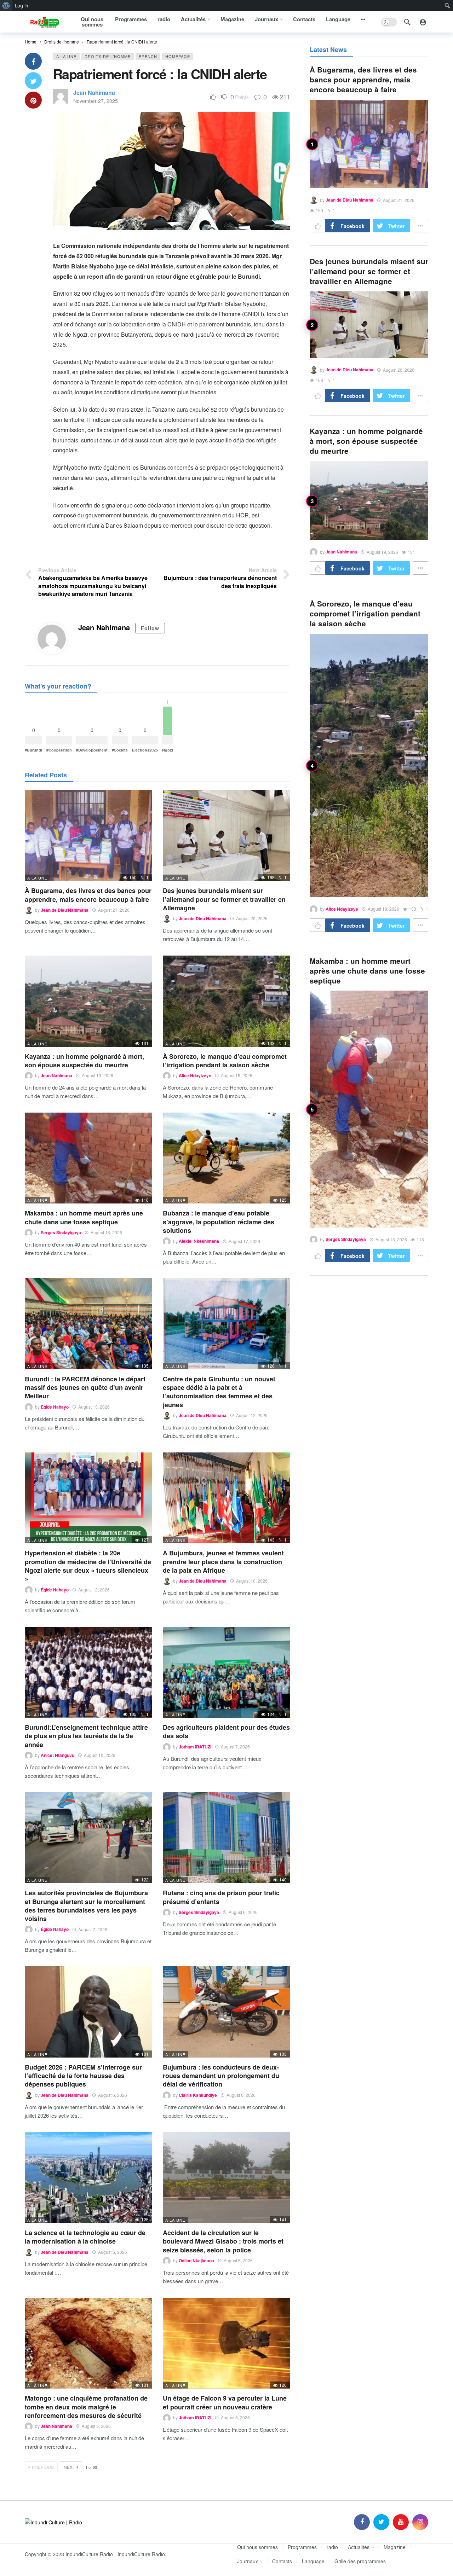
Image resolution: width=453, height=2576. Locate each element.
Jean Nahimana (94, 92)
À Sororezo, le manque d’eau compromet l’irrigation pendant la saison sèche (225, 1061)
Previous (43, 2467)
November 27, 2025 (96, 101)
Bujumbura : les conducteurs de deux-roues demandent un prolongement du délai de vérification (221, 2076)
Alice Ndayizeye (195, 1075)
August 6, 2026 (243, 1912)
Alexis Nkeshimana (199, 1241)
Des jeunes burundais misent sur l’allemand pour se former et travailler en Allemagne (224, 899)
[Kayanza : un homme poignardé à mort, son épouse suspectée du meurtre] (88, 1001)
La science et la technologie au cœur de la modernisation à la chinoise (85, 2237)
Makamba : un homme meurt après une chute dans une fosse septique (84, 1217)
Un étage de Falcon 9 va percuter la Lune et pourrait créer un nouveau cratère (225, 2402)
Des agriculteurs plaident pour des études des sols (226, 1731)
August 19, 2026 (98, 1075)
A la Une (66, 56)
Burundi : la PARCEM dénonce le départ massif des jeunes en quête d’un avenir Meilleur (85, 1388)
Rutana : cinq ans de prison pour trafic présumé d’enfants (221, 1897)
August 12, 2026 (252, 1415)
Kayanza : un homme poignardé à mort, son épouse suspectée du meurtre (84, 1061)
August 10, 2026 (252, 1581)
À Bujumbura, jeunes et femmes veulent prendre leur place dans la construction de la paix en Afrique (223, 1562)
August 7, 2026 (235, 1747)
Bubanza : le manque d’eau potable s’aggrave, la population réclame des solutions (219, 1222)
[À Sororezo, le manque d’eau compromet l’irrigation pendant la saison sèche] (226, 1001)
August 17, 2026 (244, 1241)
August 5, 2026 (238, 2260)
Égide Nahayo (55, 1407)
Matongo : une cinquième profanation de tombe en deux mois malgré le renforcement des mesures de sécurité (86, 2407)
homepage (178, 56)
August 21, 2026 (114, 910)
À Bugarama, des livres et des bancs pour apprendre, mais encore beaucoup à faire (88, 895)
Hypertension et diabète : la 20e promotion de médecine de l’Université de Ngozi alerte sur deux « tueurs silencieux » (88, 1566)
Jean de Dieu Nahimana (65, 910)
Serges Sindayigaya (61, 1232)
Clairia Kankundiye (198, 2095)
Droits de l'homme (108, 56)
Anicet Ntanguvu (58, 1755)
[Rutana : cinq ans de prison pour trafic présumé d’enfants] (226, 1838)
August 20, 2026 (252, 918)
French (148, 56)
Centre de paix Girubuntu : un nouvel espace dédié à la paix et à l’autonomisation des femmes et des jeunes (219, 1392)
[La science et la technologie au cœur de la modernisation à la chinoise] (88, 2178)
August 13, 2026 (94, 1407)
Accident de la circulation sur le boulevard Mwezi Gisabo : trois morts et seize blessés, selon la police (223, 2241)
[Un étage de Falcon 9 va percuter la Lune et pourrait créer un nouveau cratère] (226, 2343)
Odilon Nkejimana (196, 2261)
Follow (150, 628)
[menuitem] (6, 6)
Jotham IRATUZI (195, 1747)
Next (69, 2467)
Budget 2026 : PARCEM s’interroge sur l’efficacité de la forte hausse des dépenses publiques (83, 2076)
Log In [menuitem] (22, 6)
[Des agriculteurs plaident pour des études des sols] (226, 1672)
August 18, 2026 (237, 1075)
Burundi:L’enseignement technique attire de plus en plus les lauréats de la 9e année (86, 1736)
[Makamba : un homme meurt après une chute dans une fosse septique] (88, 1158)
